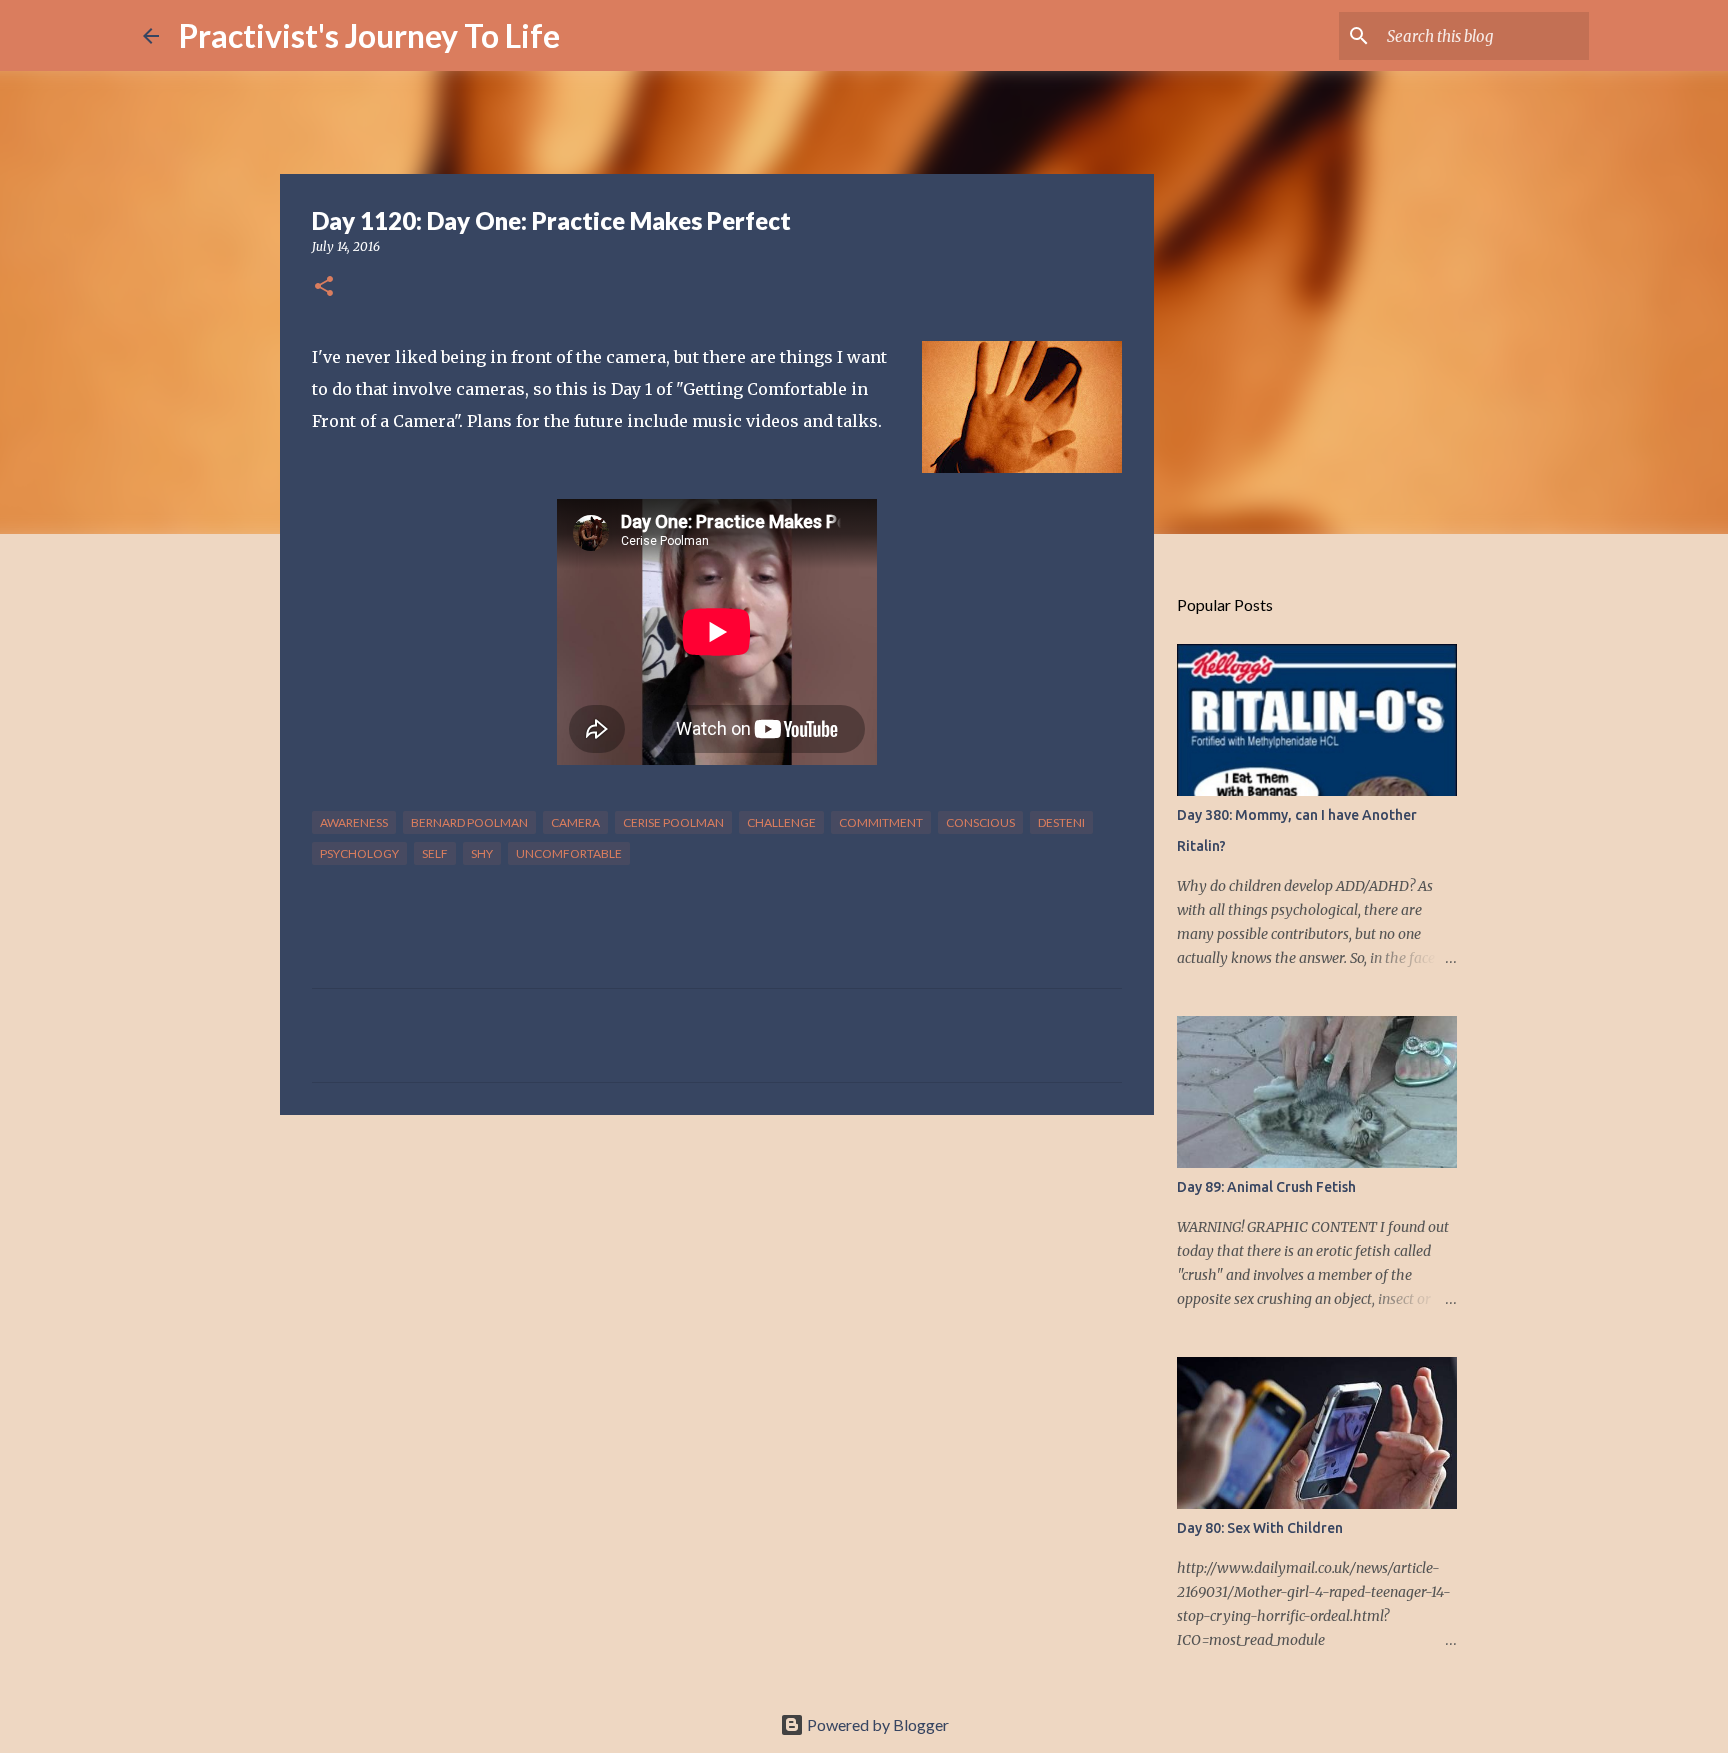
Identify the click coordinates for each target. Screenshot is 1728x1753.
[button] (324, 287)
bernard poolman (469, 822)
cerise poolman (673, 822)
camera (575, 822)
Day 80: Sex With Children (1260, 1528)
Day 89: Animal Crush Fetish (1266, 1187)
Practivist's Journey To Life (369, 35)
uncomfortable (569, 853)
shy (482, 853)
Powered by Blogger (876, 1724)
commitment (881, 822)
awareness (354, 822)
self (435, 853)
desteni (1061, 822)
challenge (781, 822)
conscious (980, 822)
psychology (359, 853)
